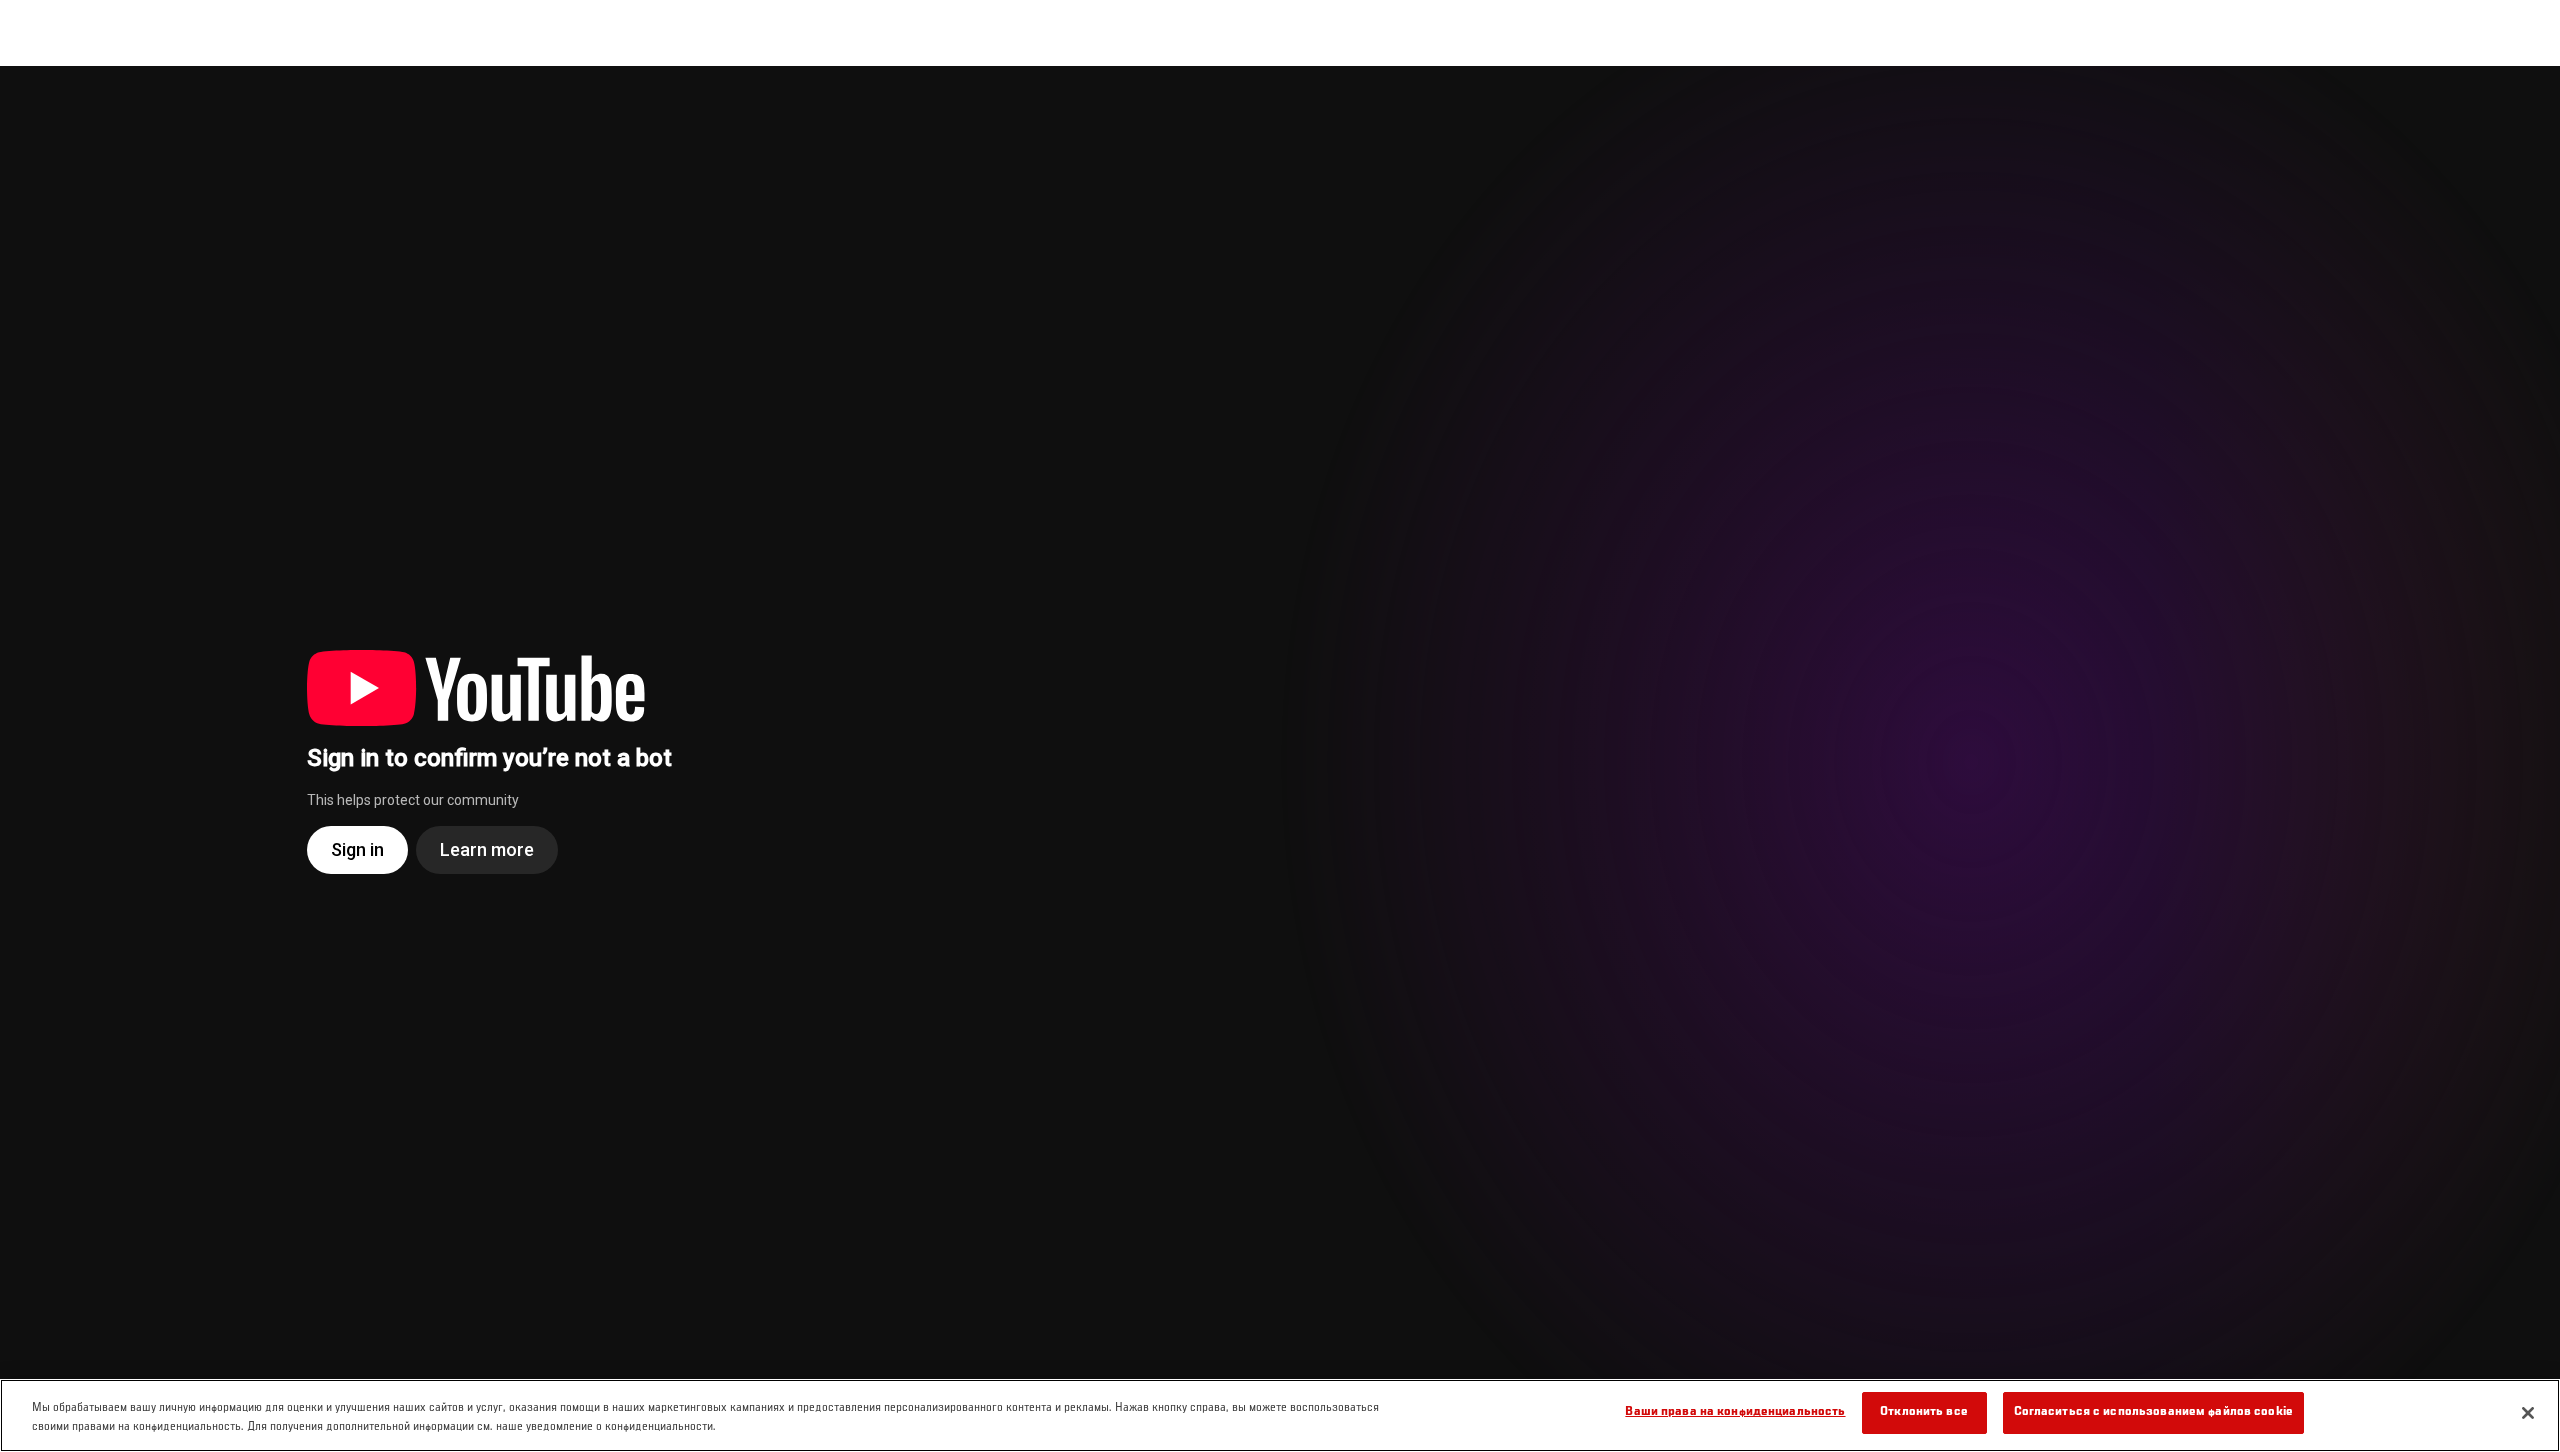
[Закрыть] (2528, 1413)
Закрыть (2522, 106)
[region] (1280, 1415)
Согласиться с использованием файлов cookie (2153, 1412)
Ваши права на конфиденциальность (1735, 1412)
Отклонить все (1924, 1412)
